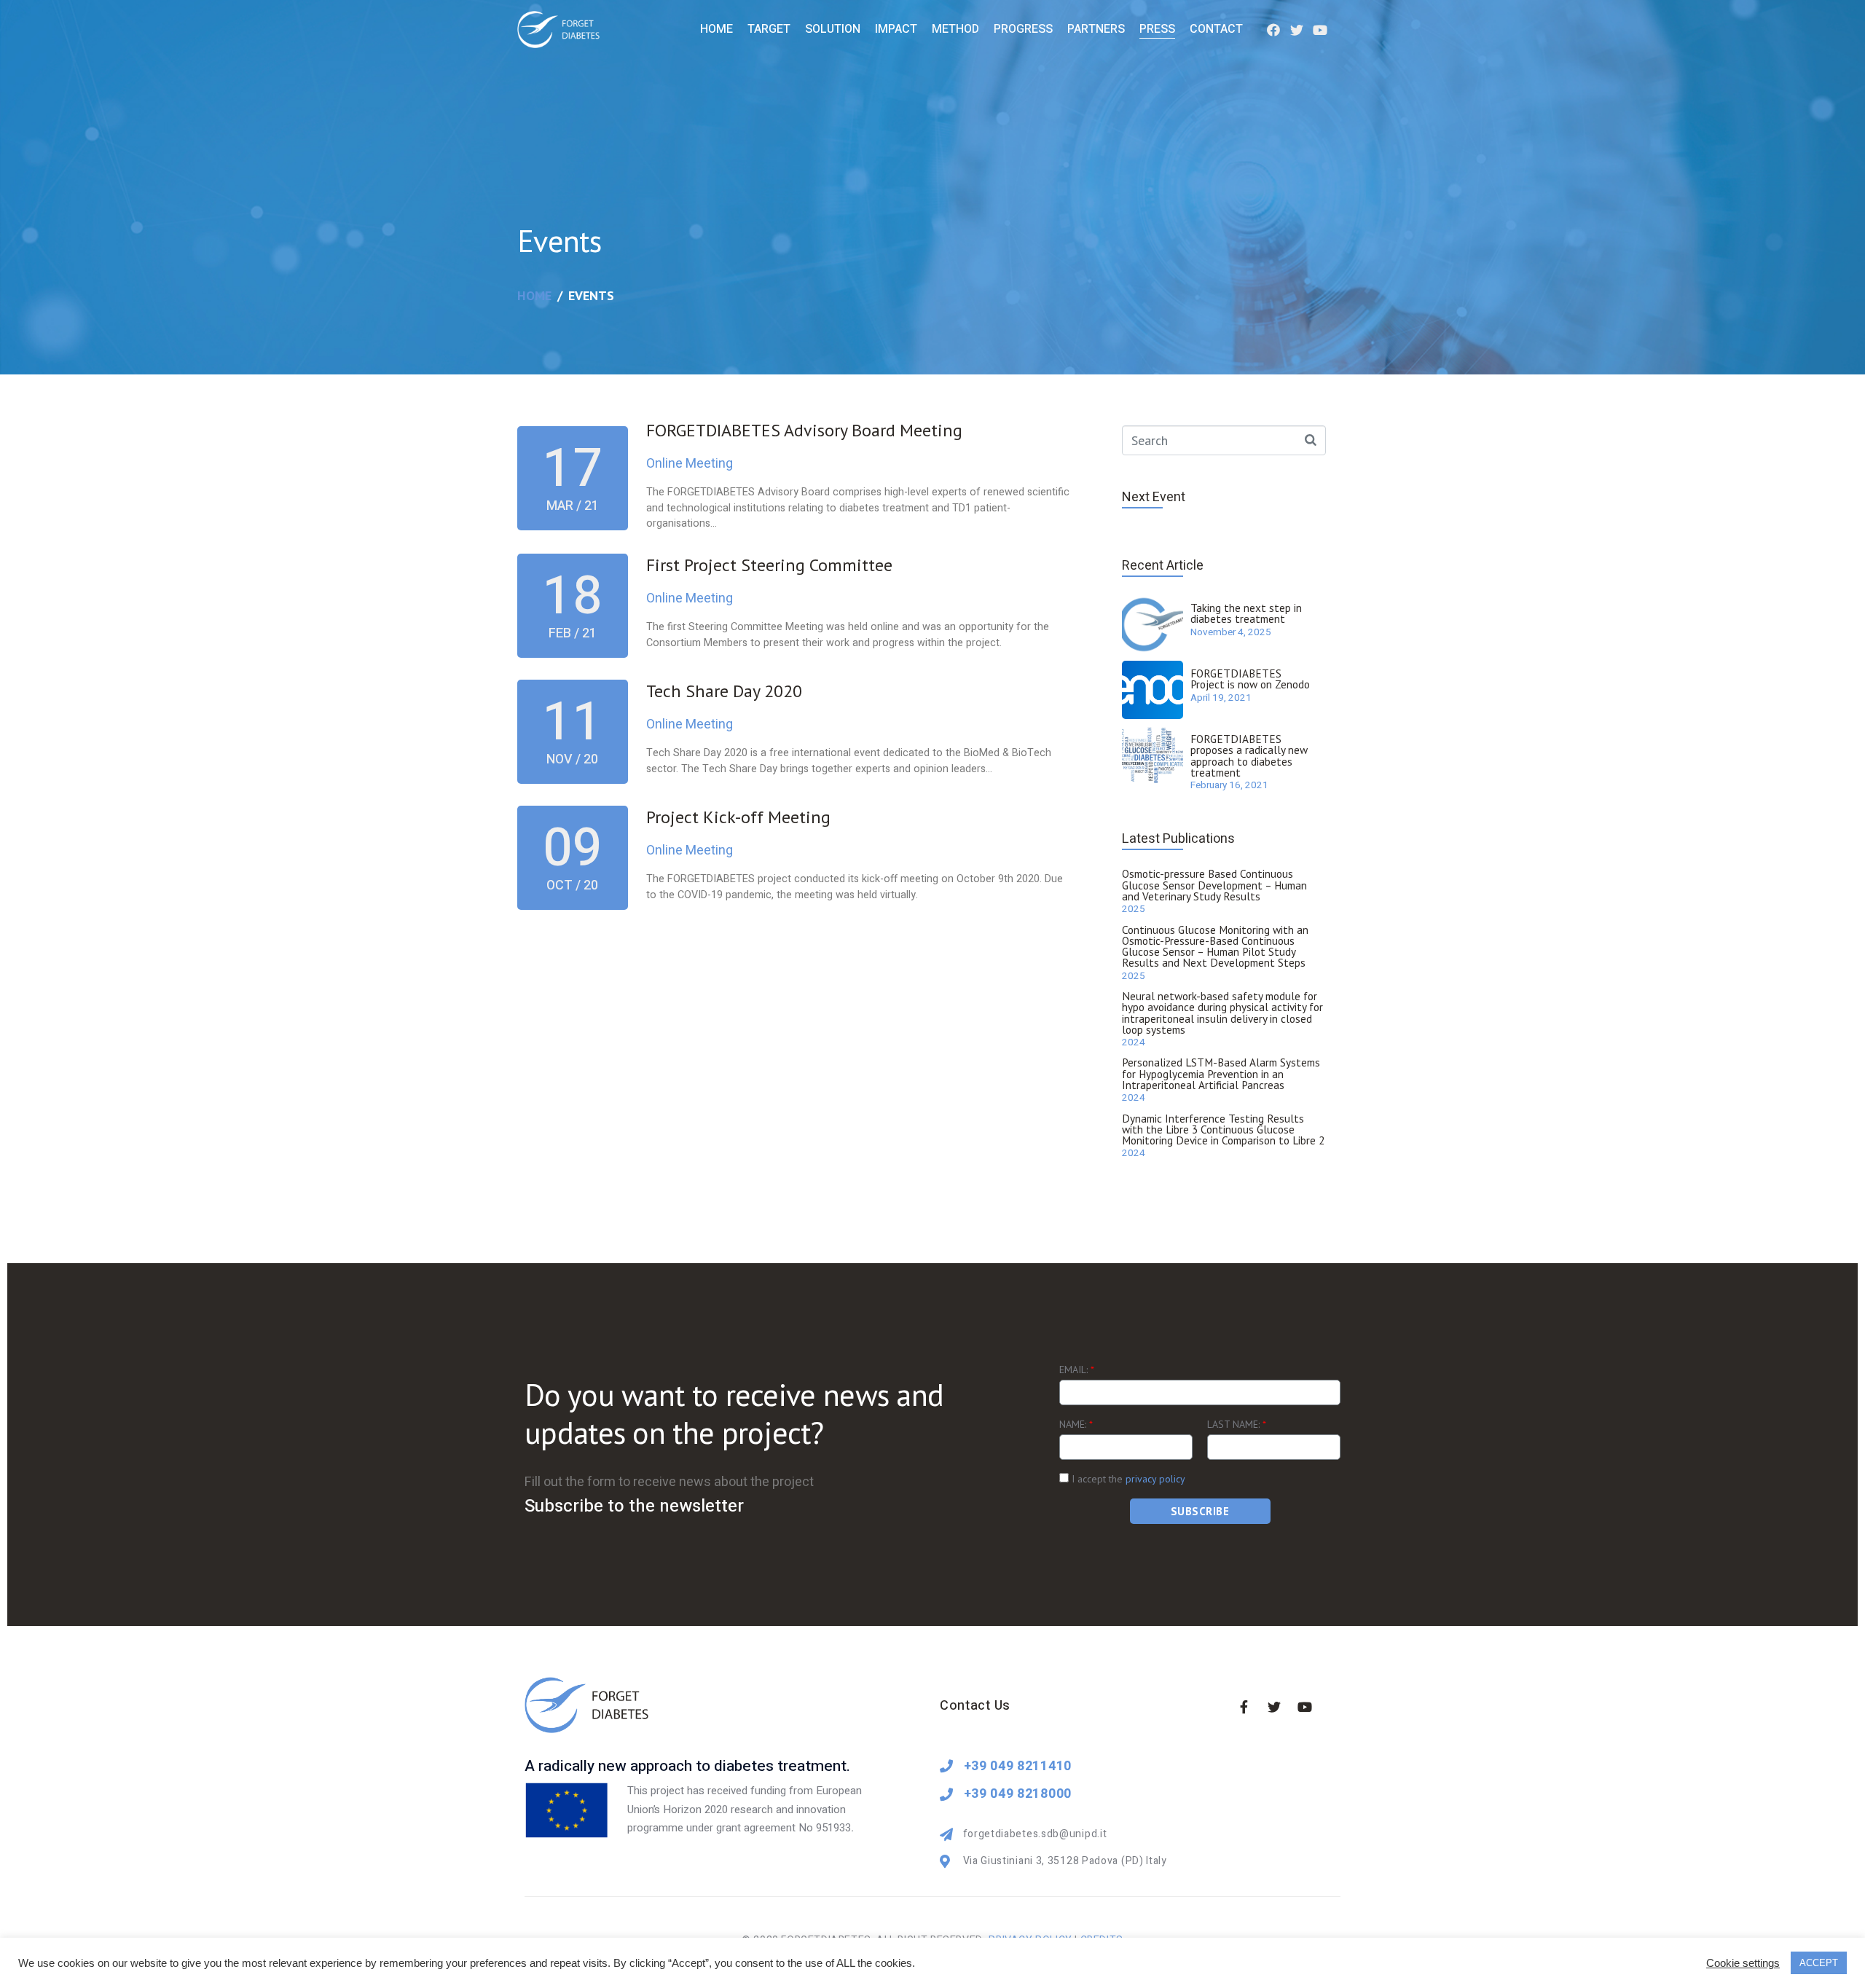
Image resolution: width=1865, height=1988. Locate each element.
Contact (1216, 29)
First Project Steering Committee (769, 565)
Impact (896, 29)
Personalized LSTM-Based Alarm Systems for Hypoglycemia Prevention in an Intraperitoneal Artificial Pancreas (1221, 1073)
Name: (1076, 1424)
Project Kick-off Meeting (738, 817)
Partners (1096, 29)
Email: (1077, 1370)
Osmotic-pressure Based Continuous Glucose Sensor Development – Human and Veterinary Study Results (1214, 885)
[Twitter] (1297, 29)
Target (769, 29)
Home (716, 29)
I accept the (1127, 1479)
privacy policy (1155, 1479)
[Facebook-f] (1244, 1707)
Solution (833, 29)
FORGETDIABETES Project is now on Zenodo (1250, 679)
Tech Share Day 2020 (724, 691)
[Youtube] (1320, 29)
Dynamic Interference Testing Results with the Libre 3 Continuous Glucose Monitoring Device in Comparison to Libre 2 (1223, 1129)
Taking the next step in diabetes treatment (1246, 613)
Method (955, 29)
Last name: (1237, 1424)
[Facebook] (1273, 29)
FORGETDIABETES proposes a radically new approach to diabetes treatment (1249, 755)
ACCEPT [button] (1819, 1963)
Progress (1023, 29)
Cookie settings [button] (1743, 1963)
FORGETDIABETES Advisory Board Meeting (804, 430)
